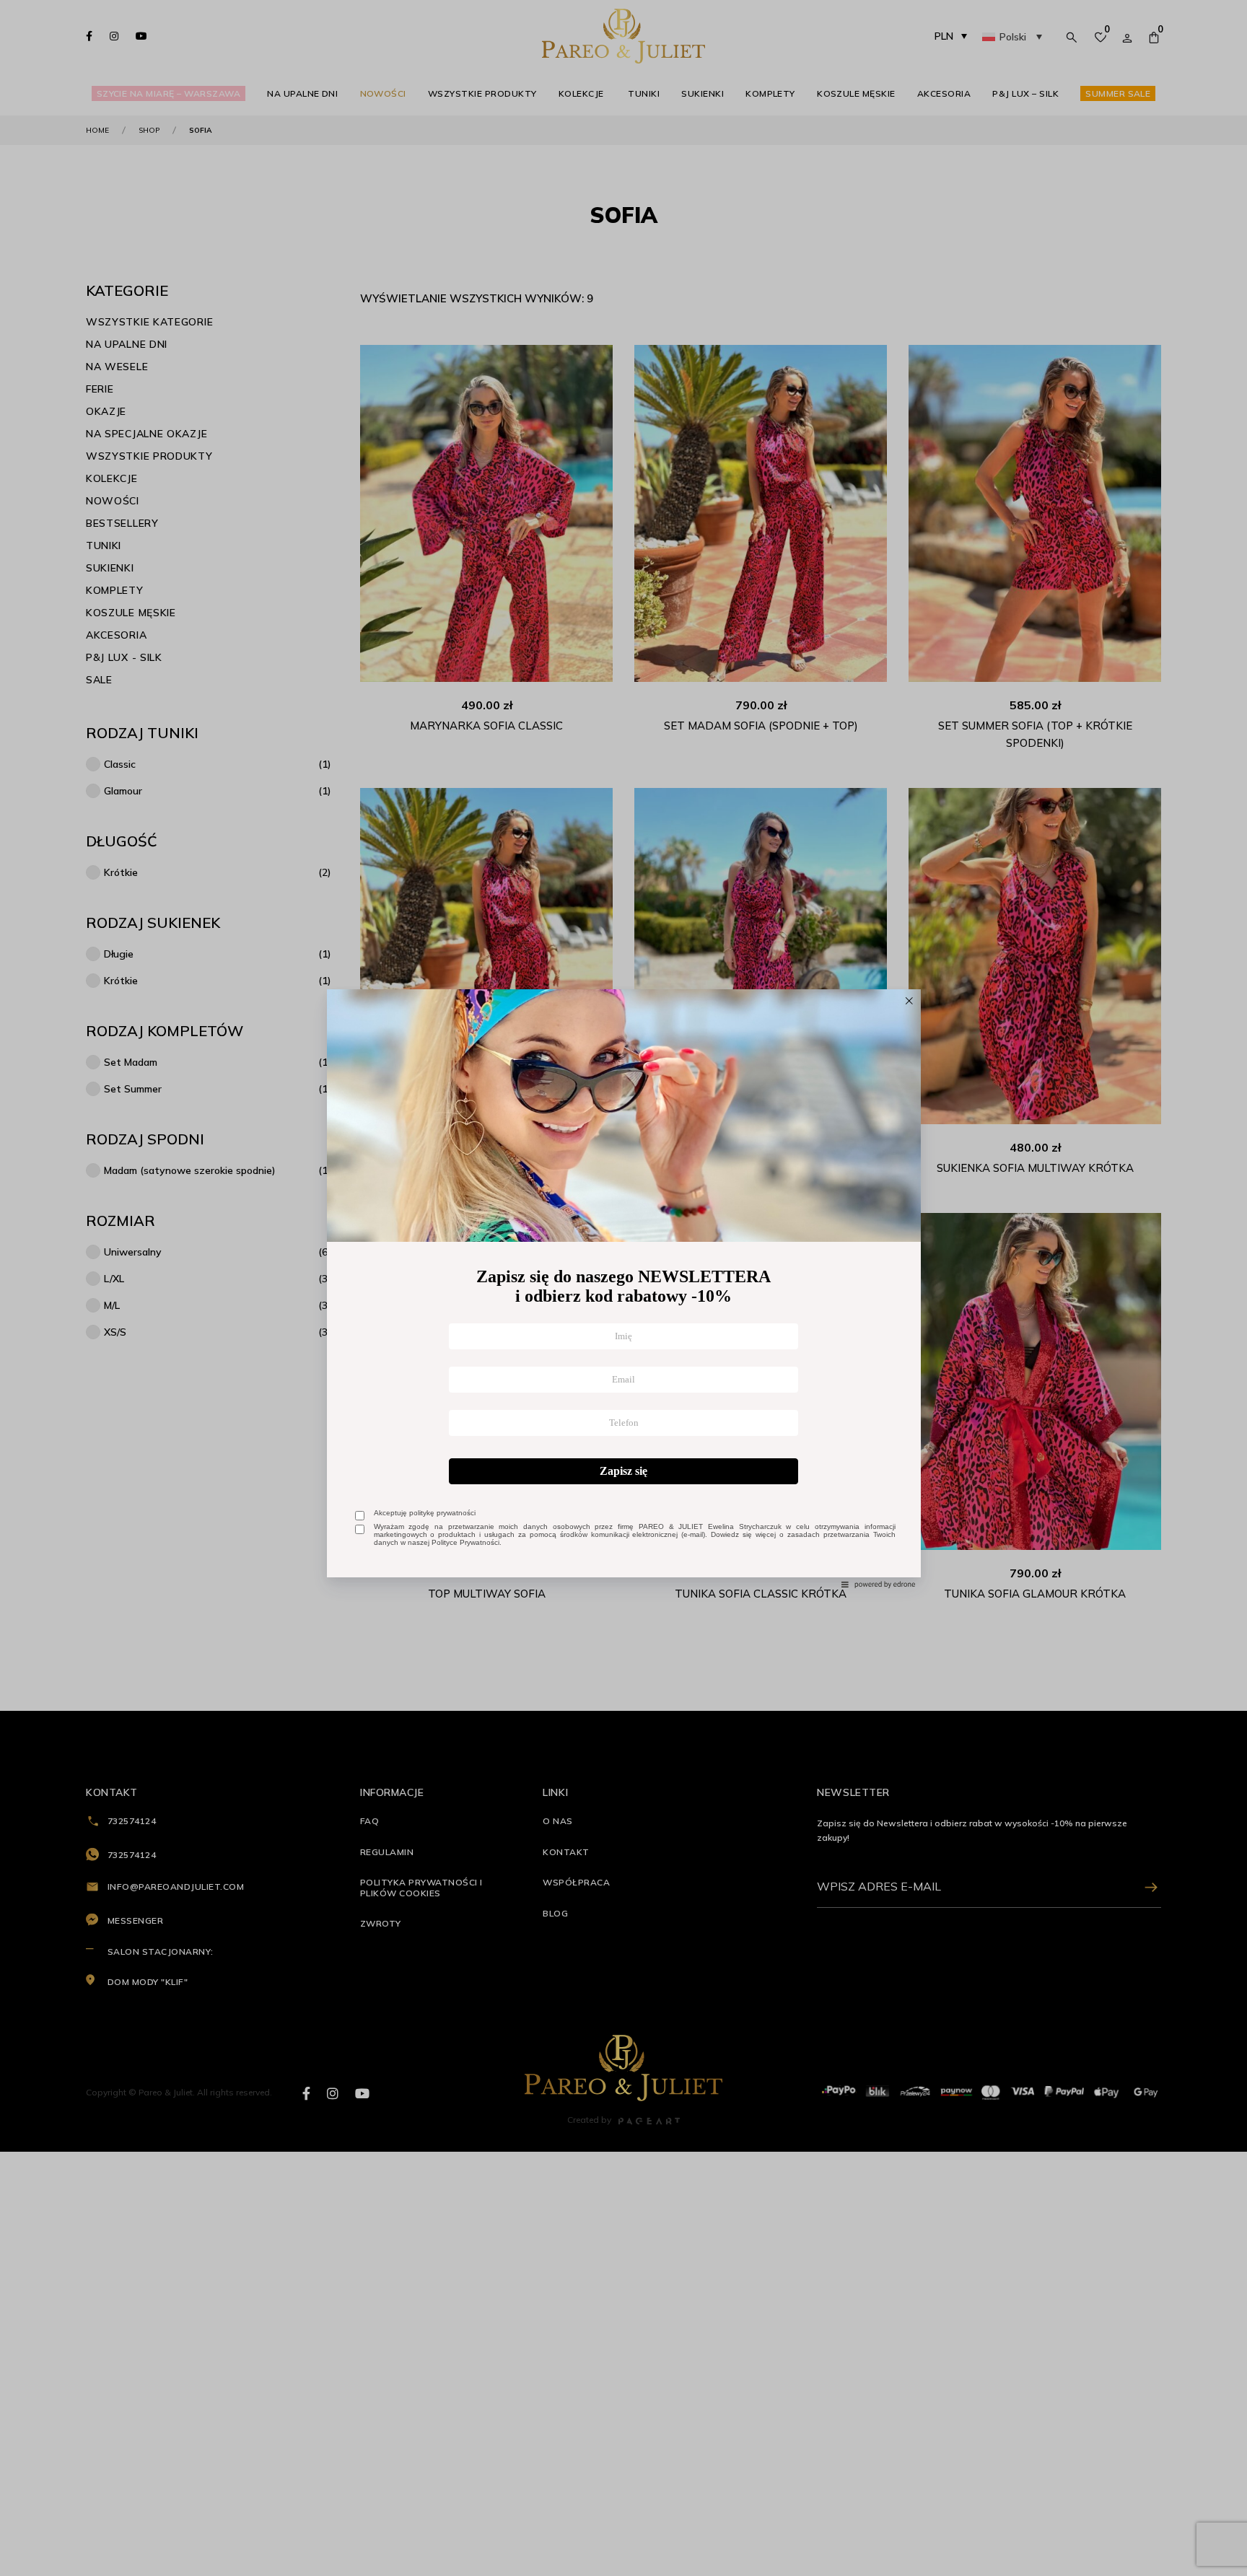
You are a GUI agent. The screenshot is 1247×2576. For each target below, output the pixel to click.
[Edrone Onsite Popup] (623, 1288)
